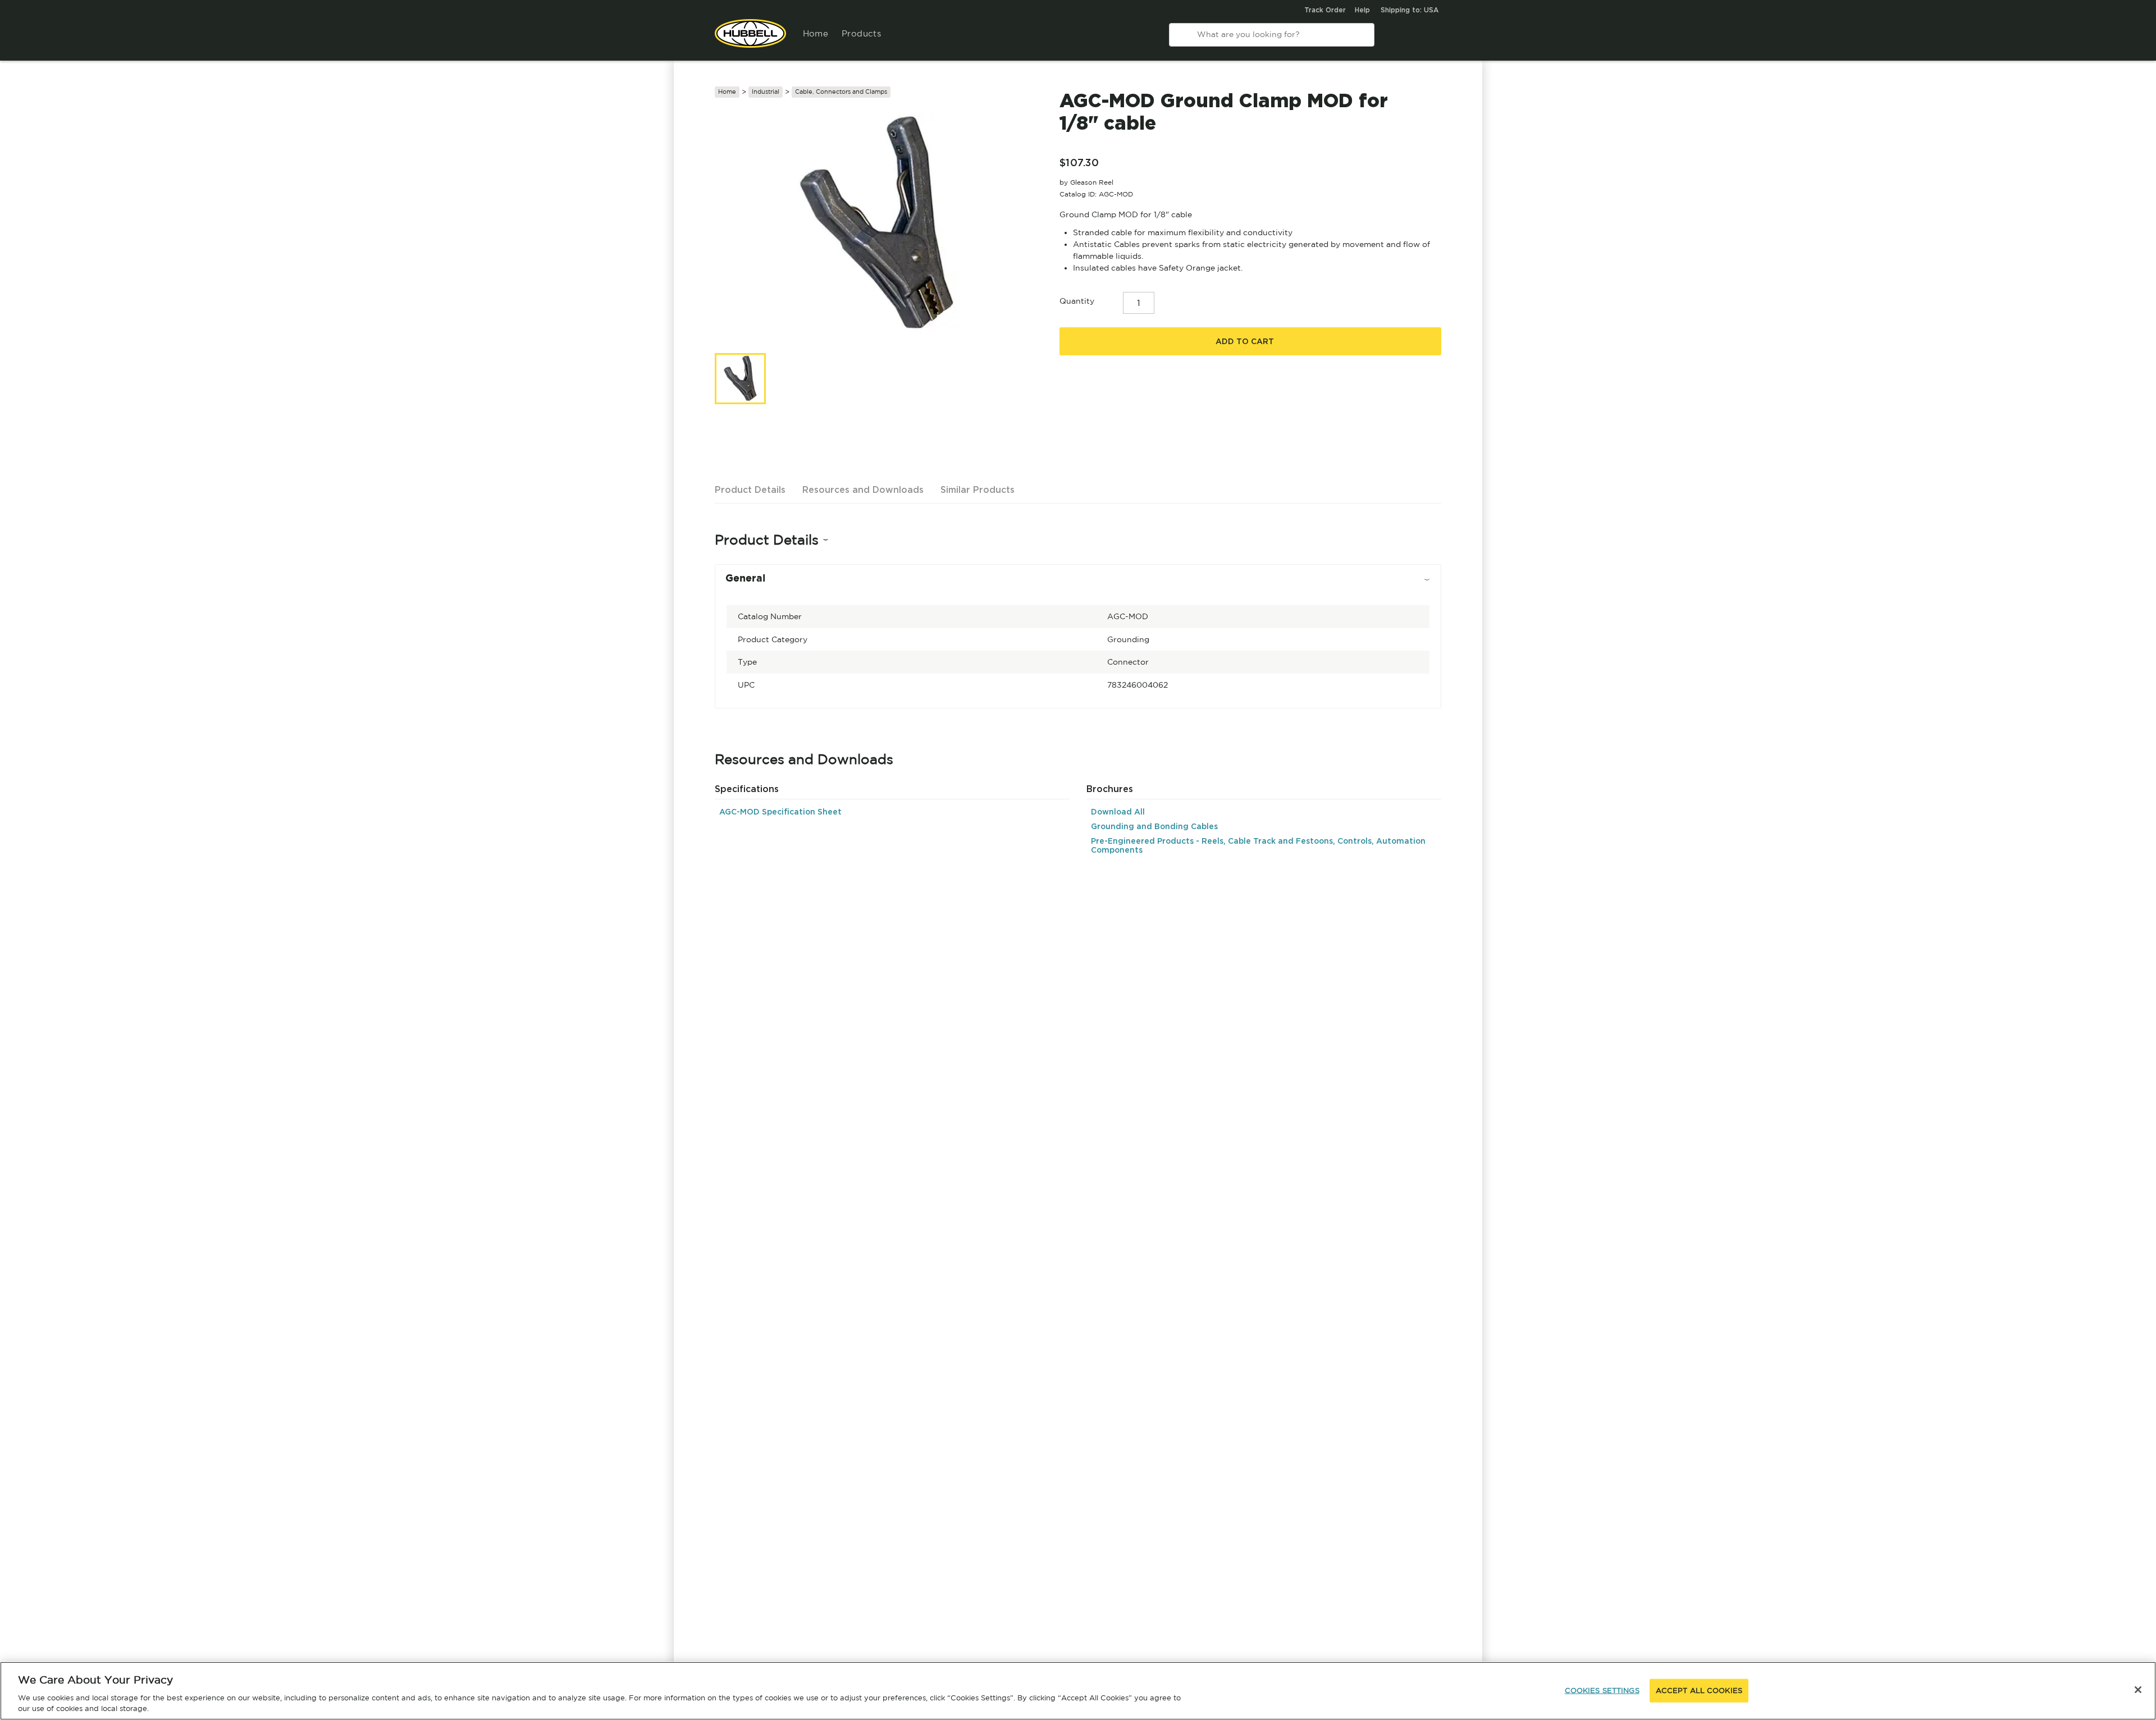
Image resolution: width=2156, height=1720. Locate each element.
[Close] (2138, 1690)
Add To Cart (1245, 341)
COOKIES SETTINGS (1602, 1691)
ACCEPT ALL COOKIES (1699, 1691)
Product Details (750, 490)
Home (816, 33)
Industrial (766, 92)
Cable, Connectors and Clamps (841, 92)
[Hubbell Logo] (750, 39)
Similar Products (977, 490)
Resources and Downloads (863, 490)
